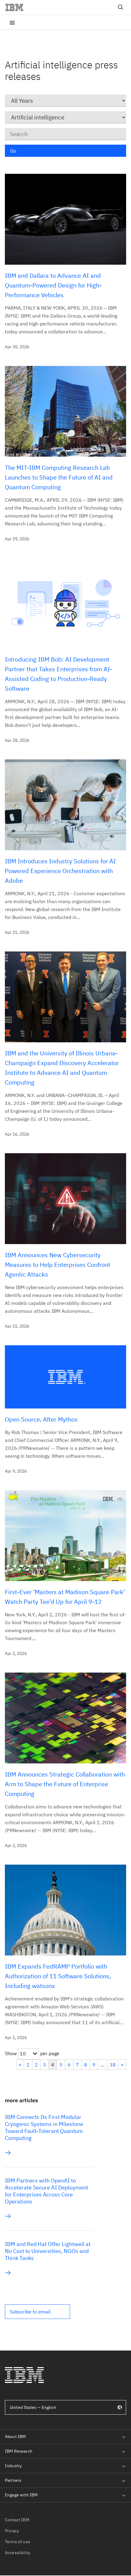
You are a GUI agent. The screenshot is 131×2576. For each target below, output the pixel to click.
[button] (37, 2312)
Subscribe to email (30, 2312)
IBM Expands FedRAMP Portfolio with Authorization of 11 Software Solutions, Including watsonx (58, 1976)
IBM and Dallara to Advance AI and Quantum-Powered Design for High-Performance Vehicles (53, 285)
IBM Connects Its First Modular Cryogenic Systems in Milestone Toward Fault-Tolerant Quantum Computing (44, 2127)
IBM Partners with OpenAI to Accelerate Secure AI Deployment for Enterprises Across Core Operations (46, 2191)
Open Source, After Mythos (41, 1419)
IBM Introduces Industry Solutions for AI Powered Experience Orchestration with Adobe (60, 871)
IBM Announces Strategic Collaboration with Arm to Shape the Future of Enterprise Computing (65, 1784)
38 (113, 2065)
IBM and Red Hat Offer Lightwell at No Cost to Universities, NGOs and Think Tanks (48, 2251)
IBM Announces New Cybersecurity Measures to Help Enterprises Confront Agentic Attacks (58, 1265)
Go (13, 151)
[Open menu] (12, 22)
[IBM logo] (17, 7)
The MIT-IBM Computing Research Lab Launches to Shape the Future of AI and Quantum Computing (59, 477)
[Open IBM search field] (121, 7)
